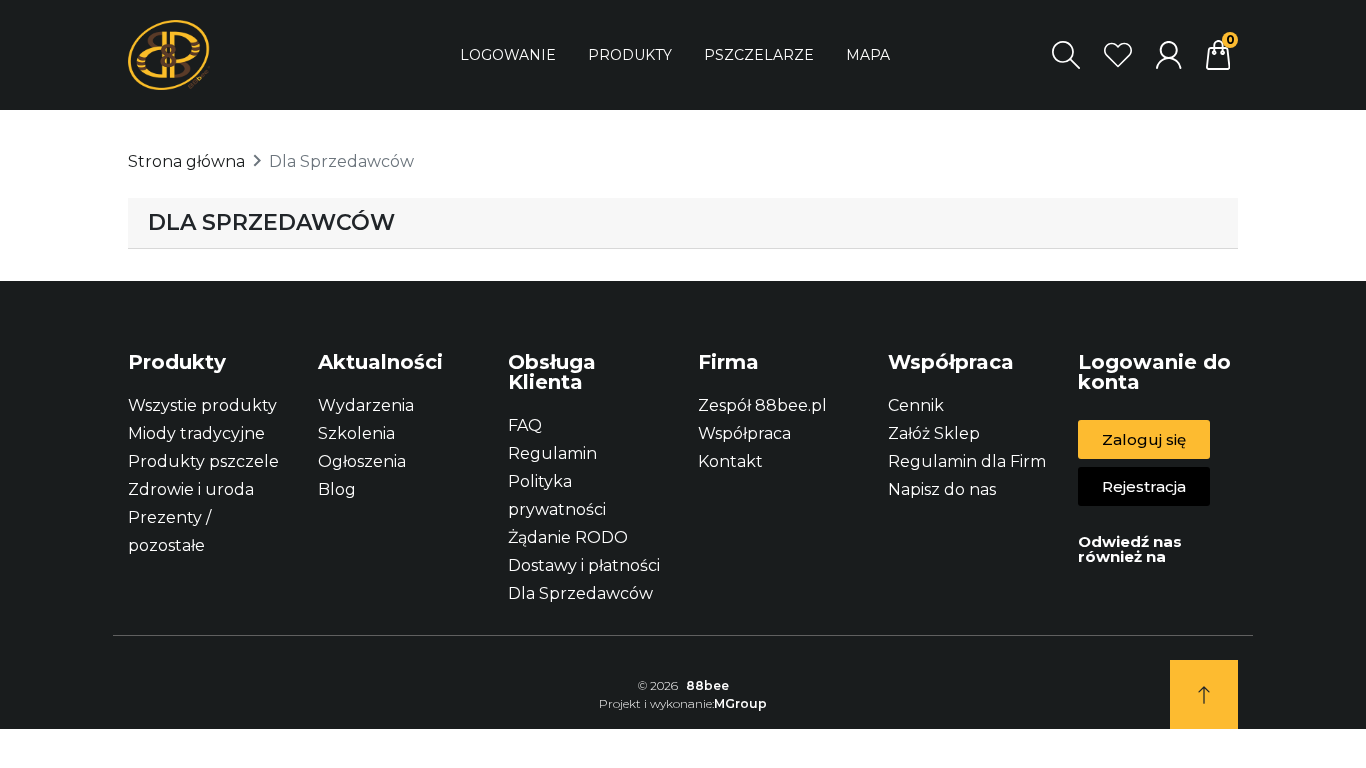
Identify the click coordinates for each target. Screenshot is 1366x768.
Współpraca (744, 433)
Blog (337, 489)
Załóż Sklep (934, 433)
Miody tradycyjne (196, 433)
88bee (707, 685)
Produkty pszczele (203, 461)
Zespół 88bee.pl (762, 405)
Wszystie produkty (202, 405)
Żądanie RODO (568, 537)
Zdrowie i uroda (191, 489)
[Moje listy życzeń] (1118, 55)
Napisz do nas (942, 489)
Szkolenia (356, 433)
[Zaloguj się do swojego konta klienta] (1168, 55)
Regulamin (552, 453)
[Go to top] (1204, 694)
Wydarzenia (366, 405)
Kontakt (730, 461)
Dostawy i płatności (584, 565)
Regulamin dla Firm (967, 461)
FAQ (525, 425)
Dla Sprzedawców (580, 593)
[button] (1144, 439)
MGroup (740, 703)
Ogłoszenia (362, 461)
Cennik (916, 405)
